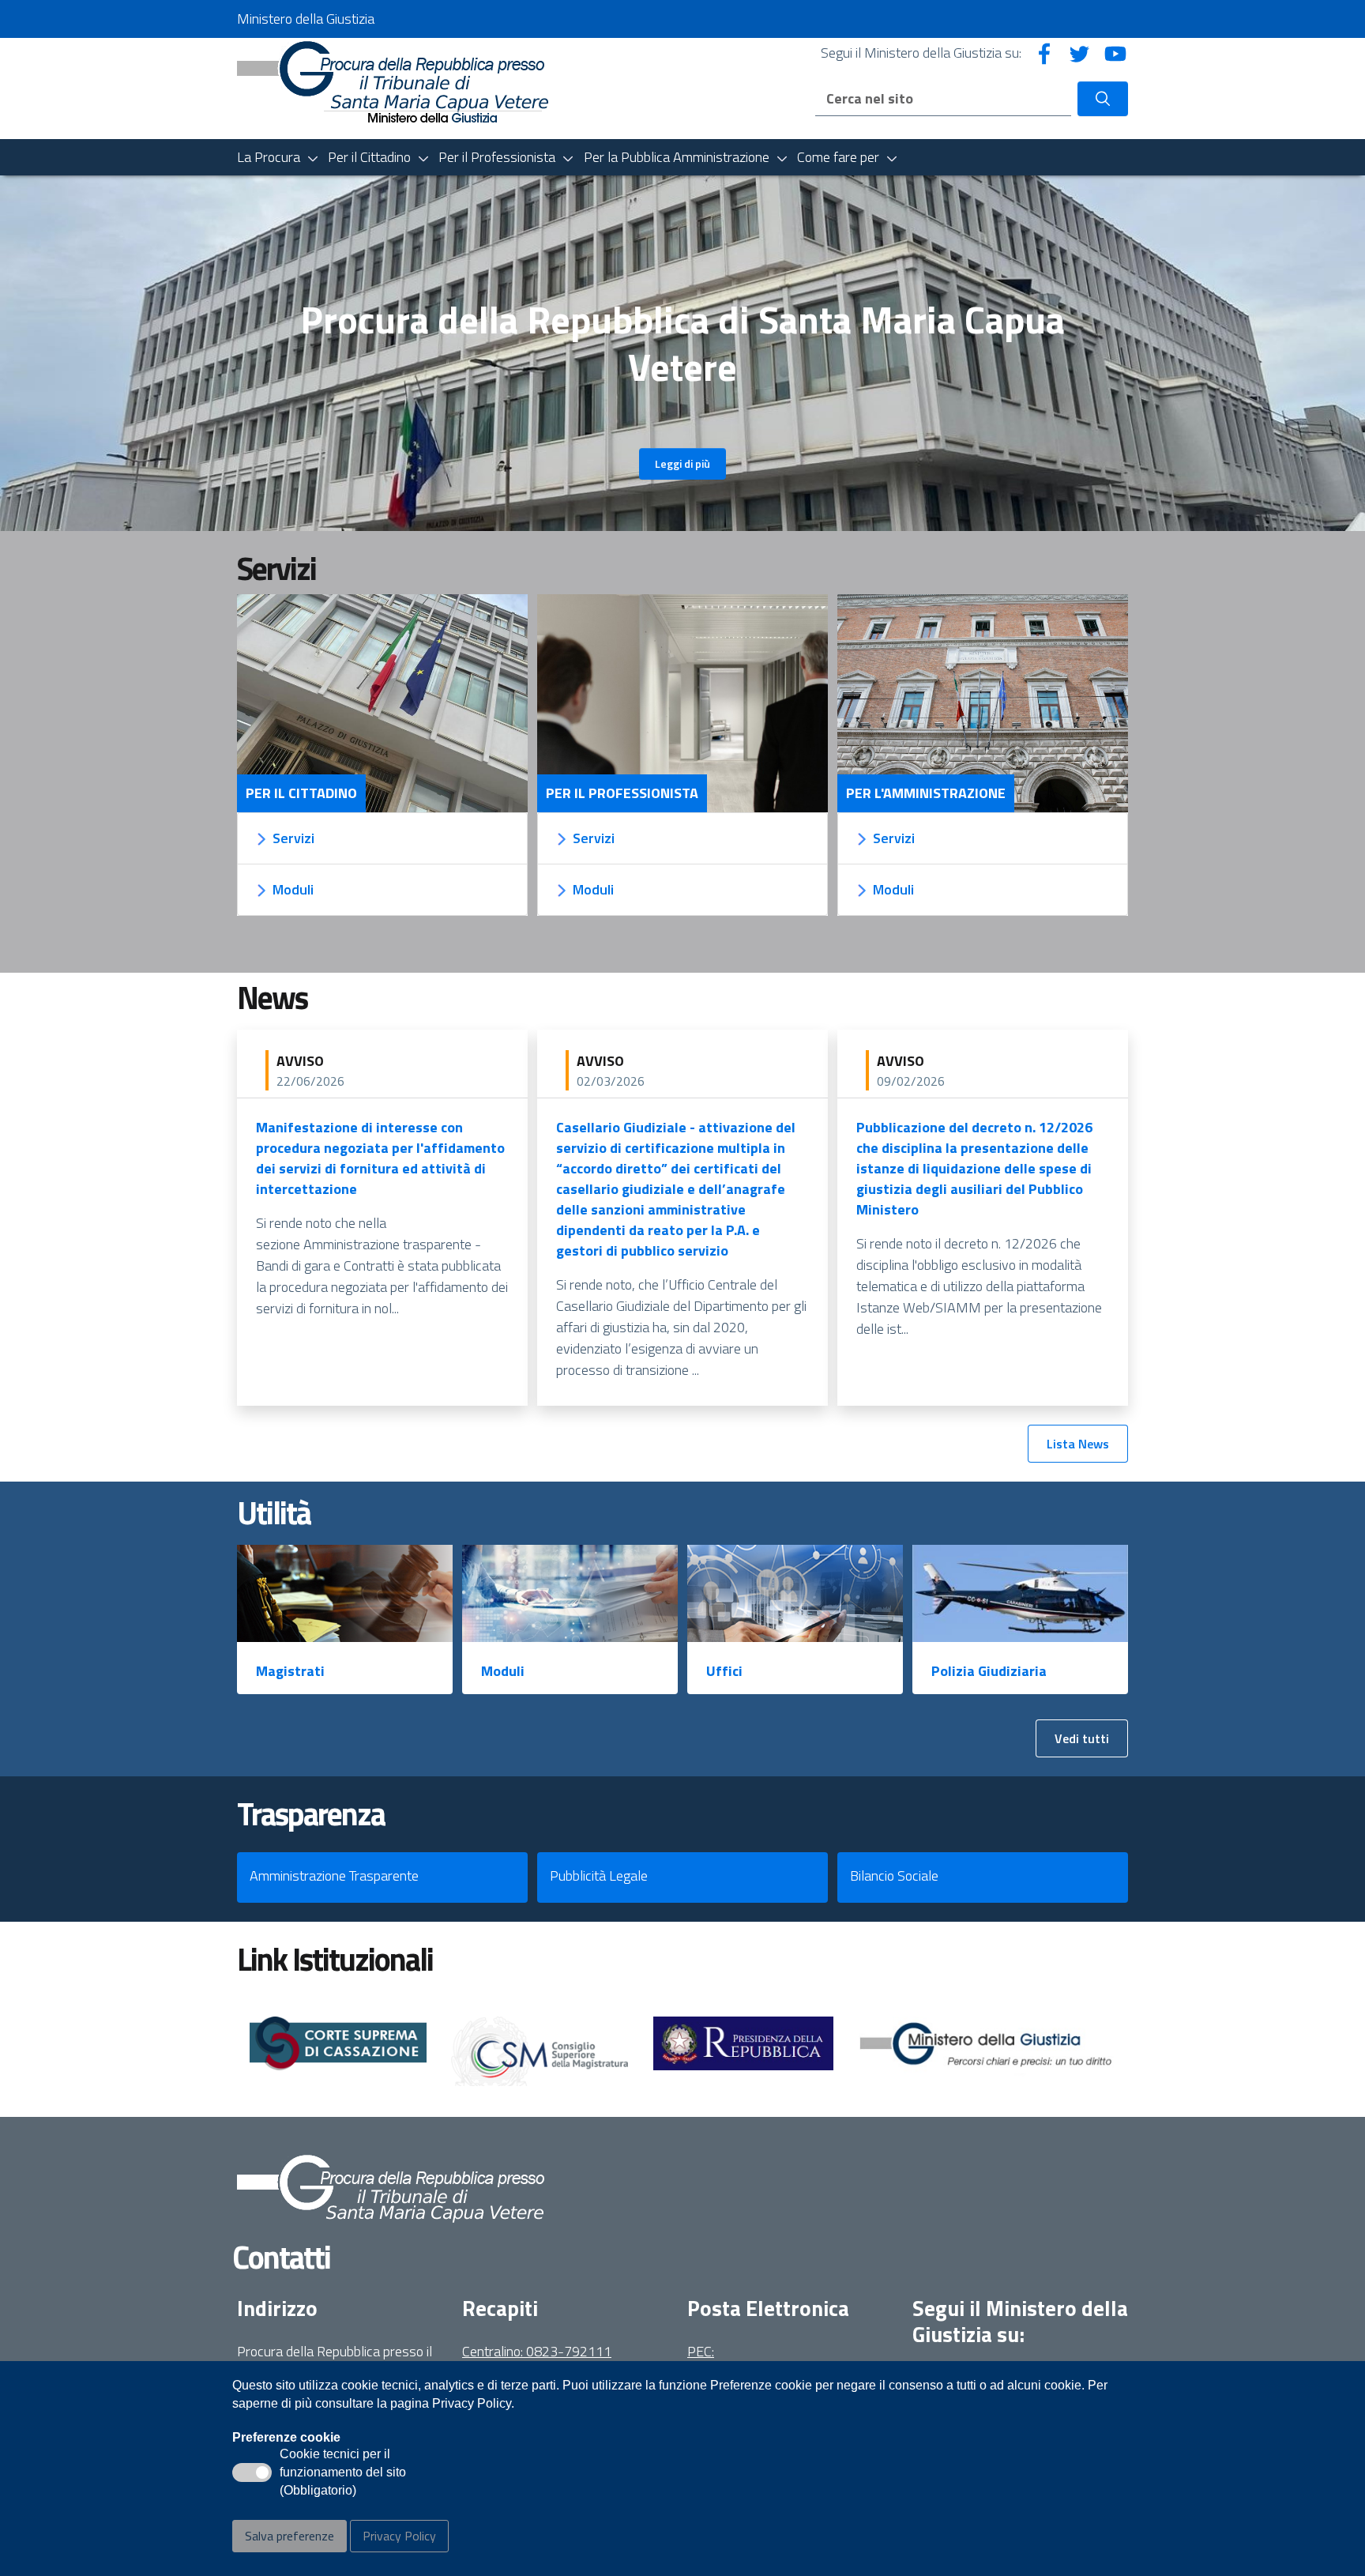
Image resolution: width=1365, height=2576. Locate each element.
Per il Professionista (622, 793)
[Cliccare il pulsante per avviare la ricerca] (1103, 99)
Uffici (724, 1671)
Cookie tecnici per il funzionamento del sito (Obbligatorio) (343, 2473)
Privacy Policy (399, 2536)
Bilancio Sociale (894, 1876)
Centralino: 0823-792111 (537, 2351)
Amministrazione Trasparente (334, 1876)
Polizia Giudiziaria (989, 1671)
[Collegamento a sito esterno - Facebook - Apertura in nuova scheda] (1044, 53)
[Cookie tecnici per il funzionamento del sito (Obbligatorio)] (252, 2472)
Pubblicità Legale (599, 1876)
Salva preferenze (290, 2536)
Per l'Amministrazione (926, 793)
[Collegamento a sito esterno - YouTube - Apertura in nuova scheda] (1115, 53)
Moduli (503, 1671)
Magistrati (290, 1671)
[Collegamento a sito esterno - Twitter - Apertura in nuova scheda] (1080, 53)
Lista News (1078, 1444)
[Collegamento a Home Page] (393, 87)
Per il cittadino (301, 793)
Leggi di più (682, 463)
